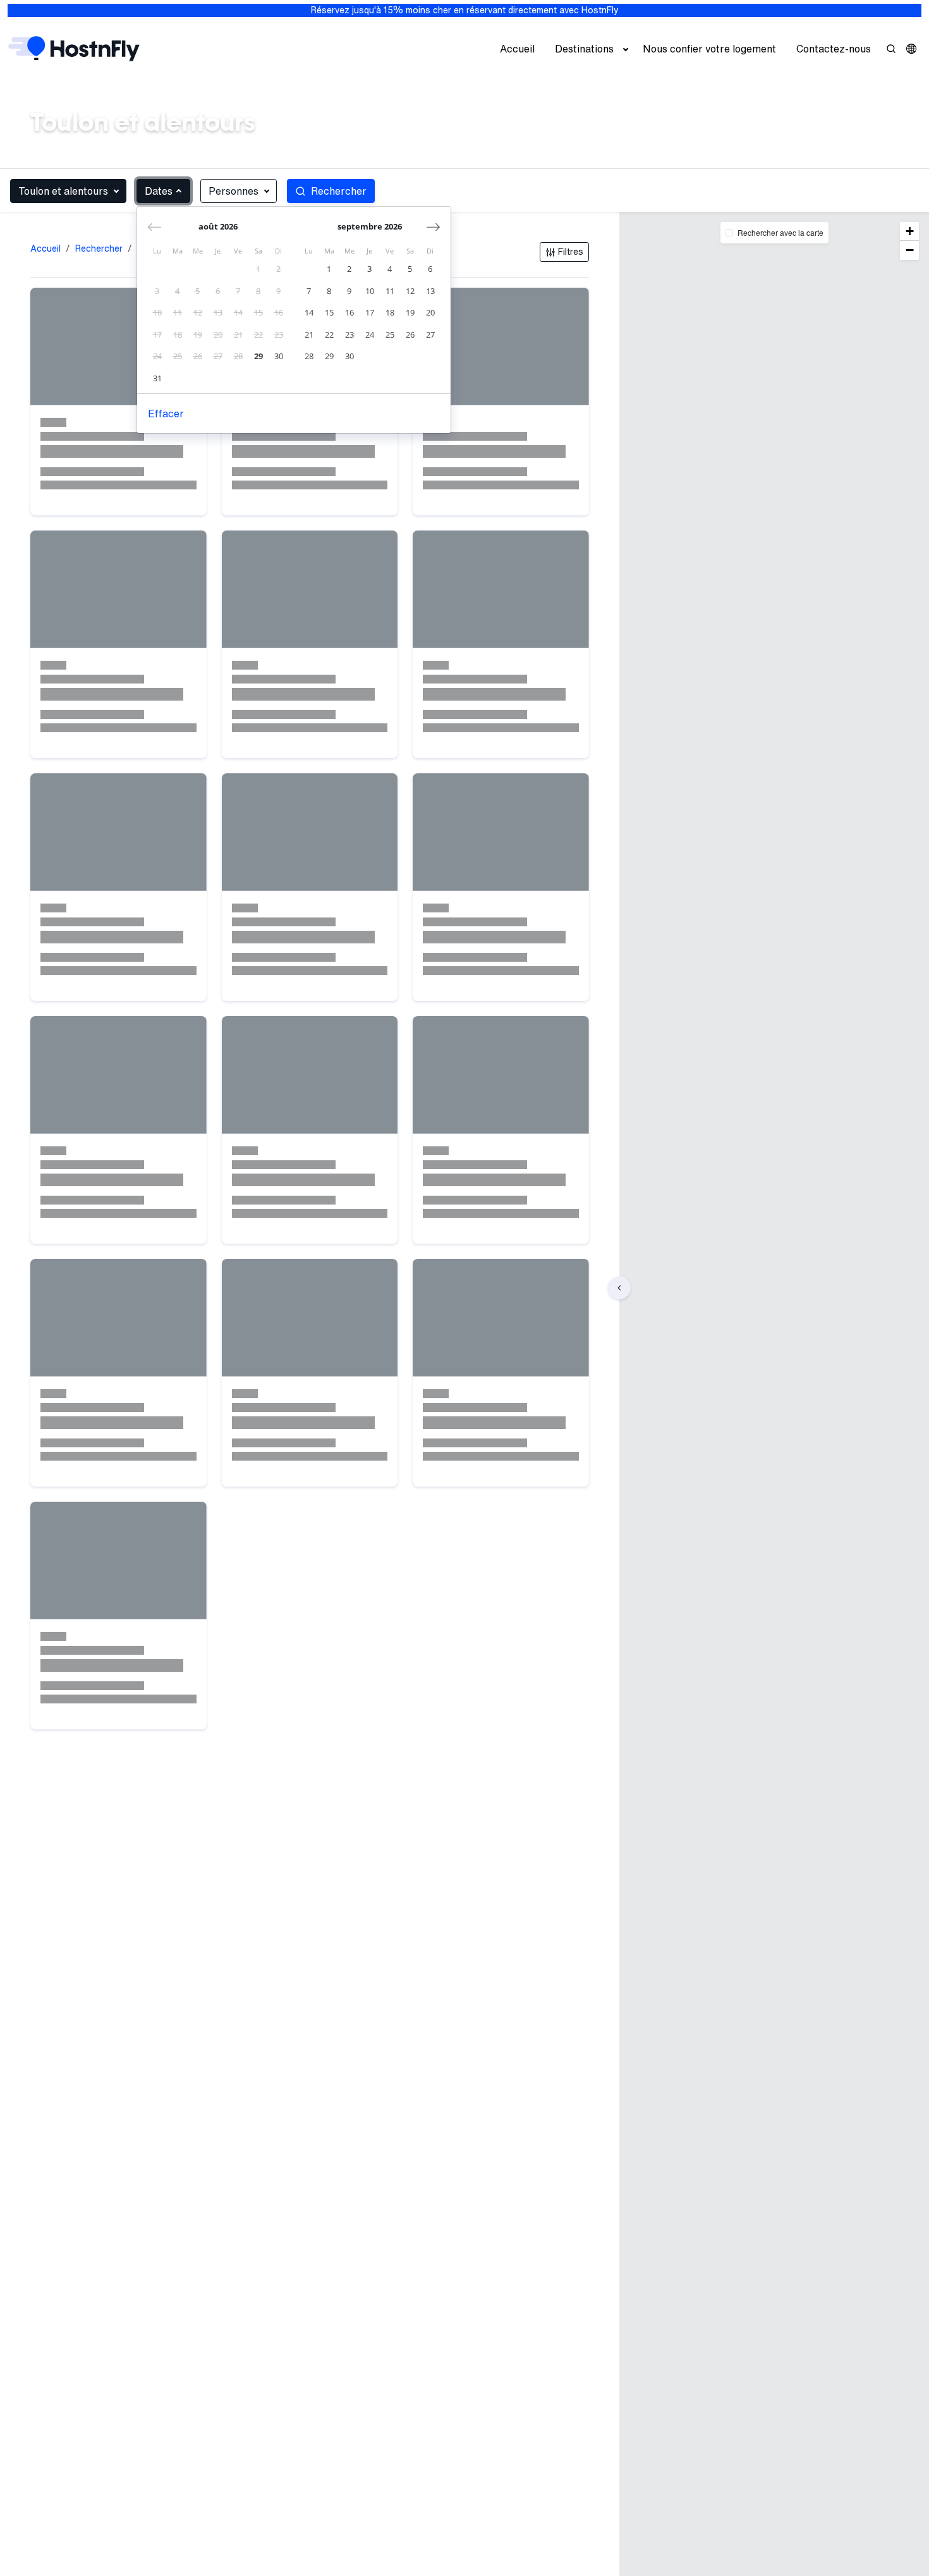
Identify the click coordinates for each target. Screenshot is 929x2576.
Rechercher (99, 248)
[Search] (891, 49)
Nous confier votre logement (709, 49)
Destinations (584, 49)
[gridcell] (258, 269)
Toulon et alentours (63, 191)
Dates (159, 191)
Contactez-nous (834, 49)
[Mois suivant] (433, 227)
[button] (911, 49)
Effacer (166, 414)
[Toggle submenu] (626, 49)
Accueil (517, 49)
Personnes (234, 191)
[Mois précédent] (155, 227)
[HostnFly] (74, 49)
